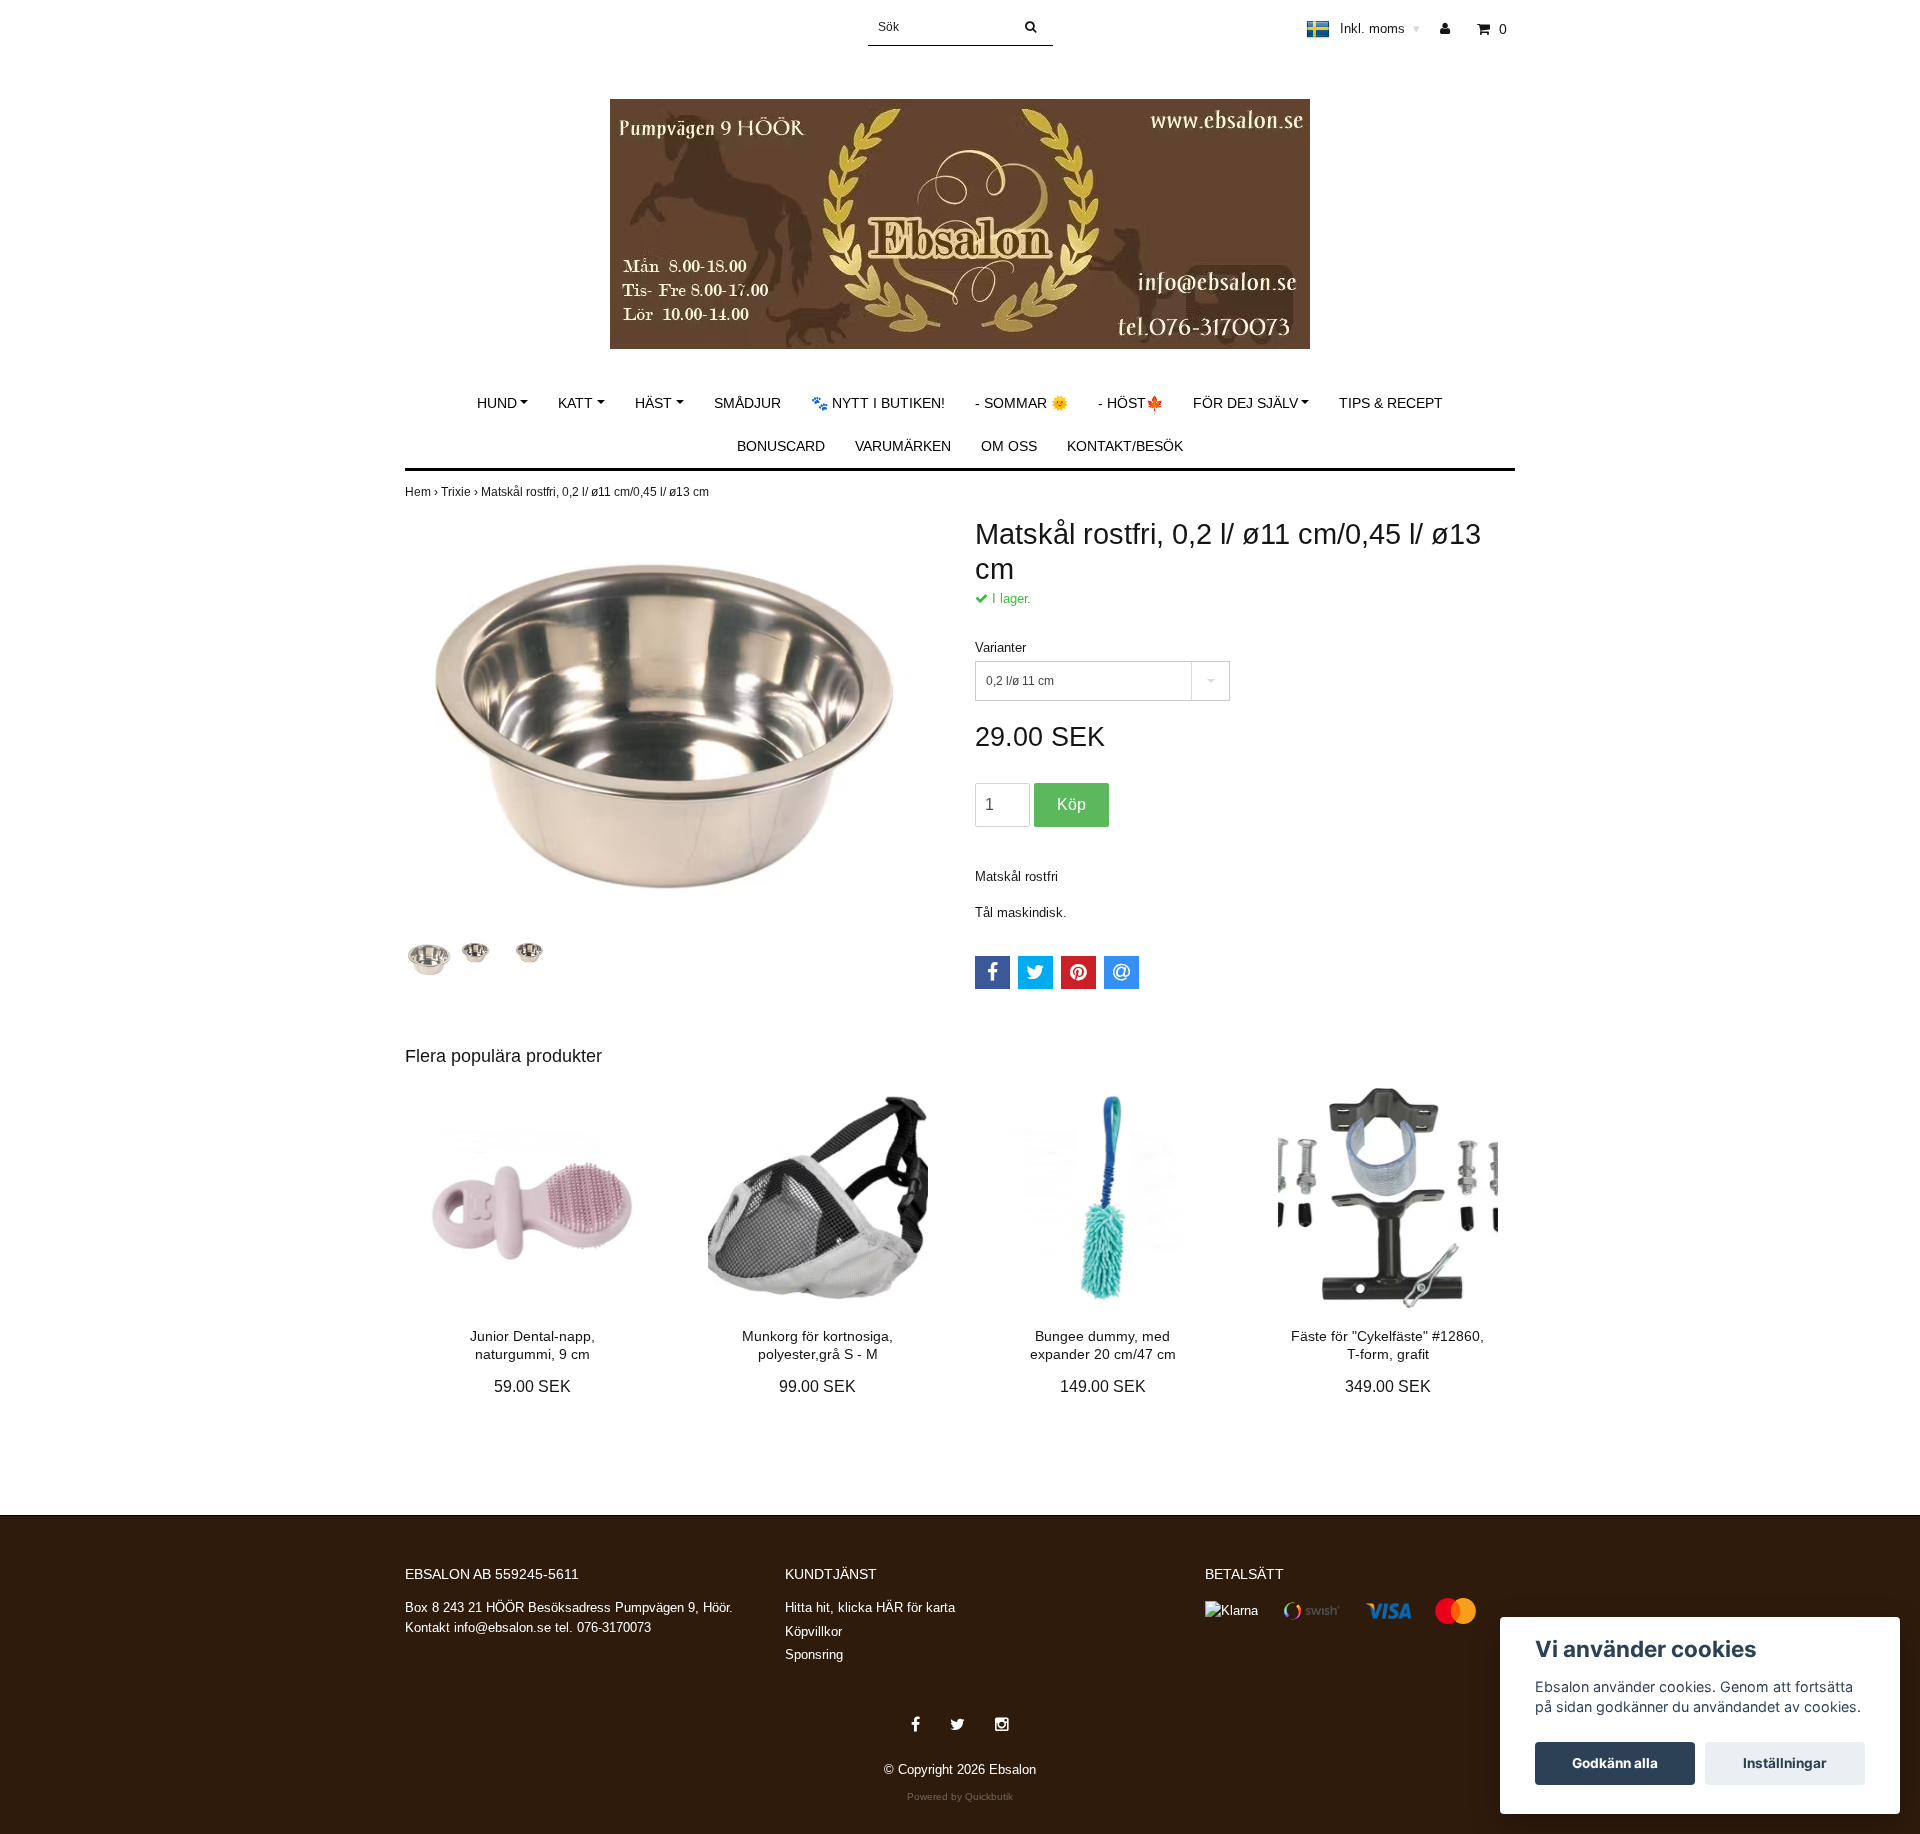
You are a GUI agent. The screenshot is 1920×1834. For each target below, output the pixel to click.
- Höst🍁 (1130, 403)
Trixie (461, 492)
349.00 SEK (1388, 1386)
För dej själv (1245, 403)
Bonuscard (781, 446)
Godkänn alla (1615, 1763)
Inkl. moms (1380, 28)
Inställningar (1785, 1763)
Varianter (1000, 647)
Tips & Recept (1391, 403)
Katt (575, 403)
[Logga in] (1452, 29)
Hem (423, 492)
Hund (497, 403)
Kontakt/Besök (1125, 446)
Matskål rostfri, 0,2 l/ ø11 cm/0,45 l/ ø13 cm (596, 492)
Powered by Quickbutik (960, 1796)
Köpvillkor (813, 1631)
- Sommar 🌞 (1021, 403)
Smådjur (747, 403)
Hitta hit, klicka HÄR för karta (870, 1607)
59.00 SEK (532, 1386)
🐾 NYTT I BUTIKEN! (878, 403)
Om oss (1009, 446)
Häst (653, 403)
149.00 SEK (1103, 1386)
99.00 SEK (817, 1386)
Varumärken (903, 446)
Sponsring (814, 1654)
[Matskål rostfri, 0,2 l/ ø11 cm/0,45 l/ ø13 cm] (675, 726)
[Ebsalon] (960, 202)
